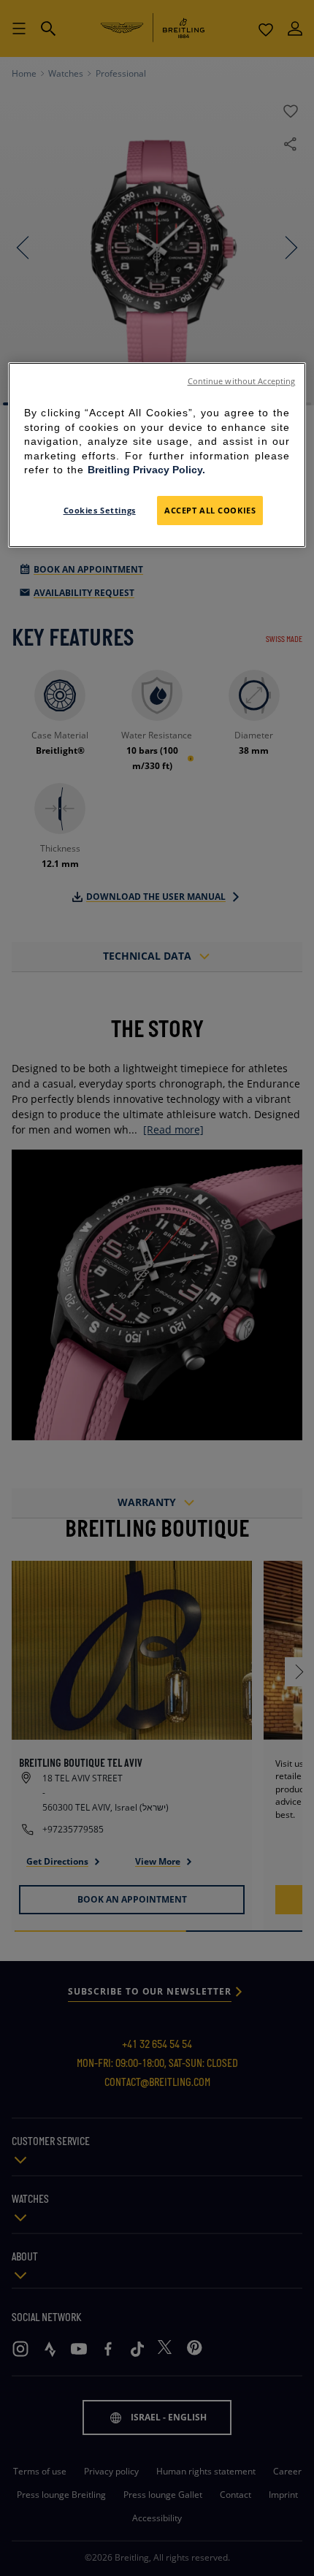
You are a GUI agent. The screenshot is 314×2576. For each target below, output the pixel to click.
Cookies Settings (100, 510)
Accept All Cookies (210, 510)
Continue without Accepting (242, 381)
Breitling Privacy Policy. (146, 470)
